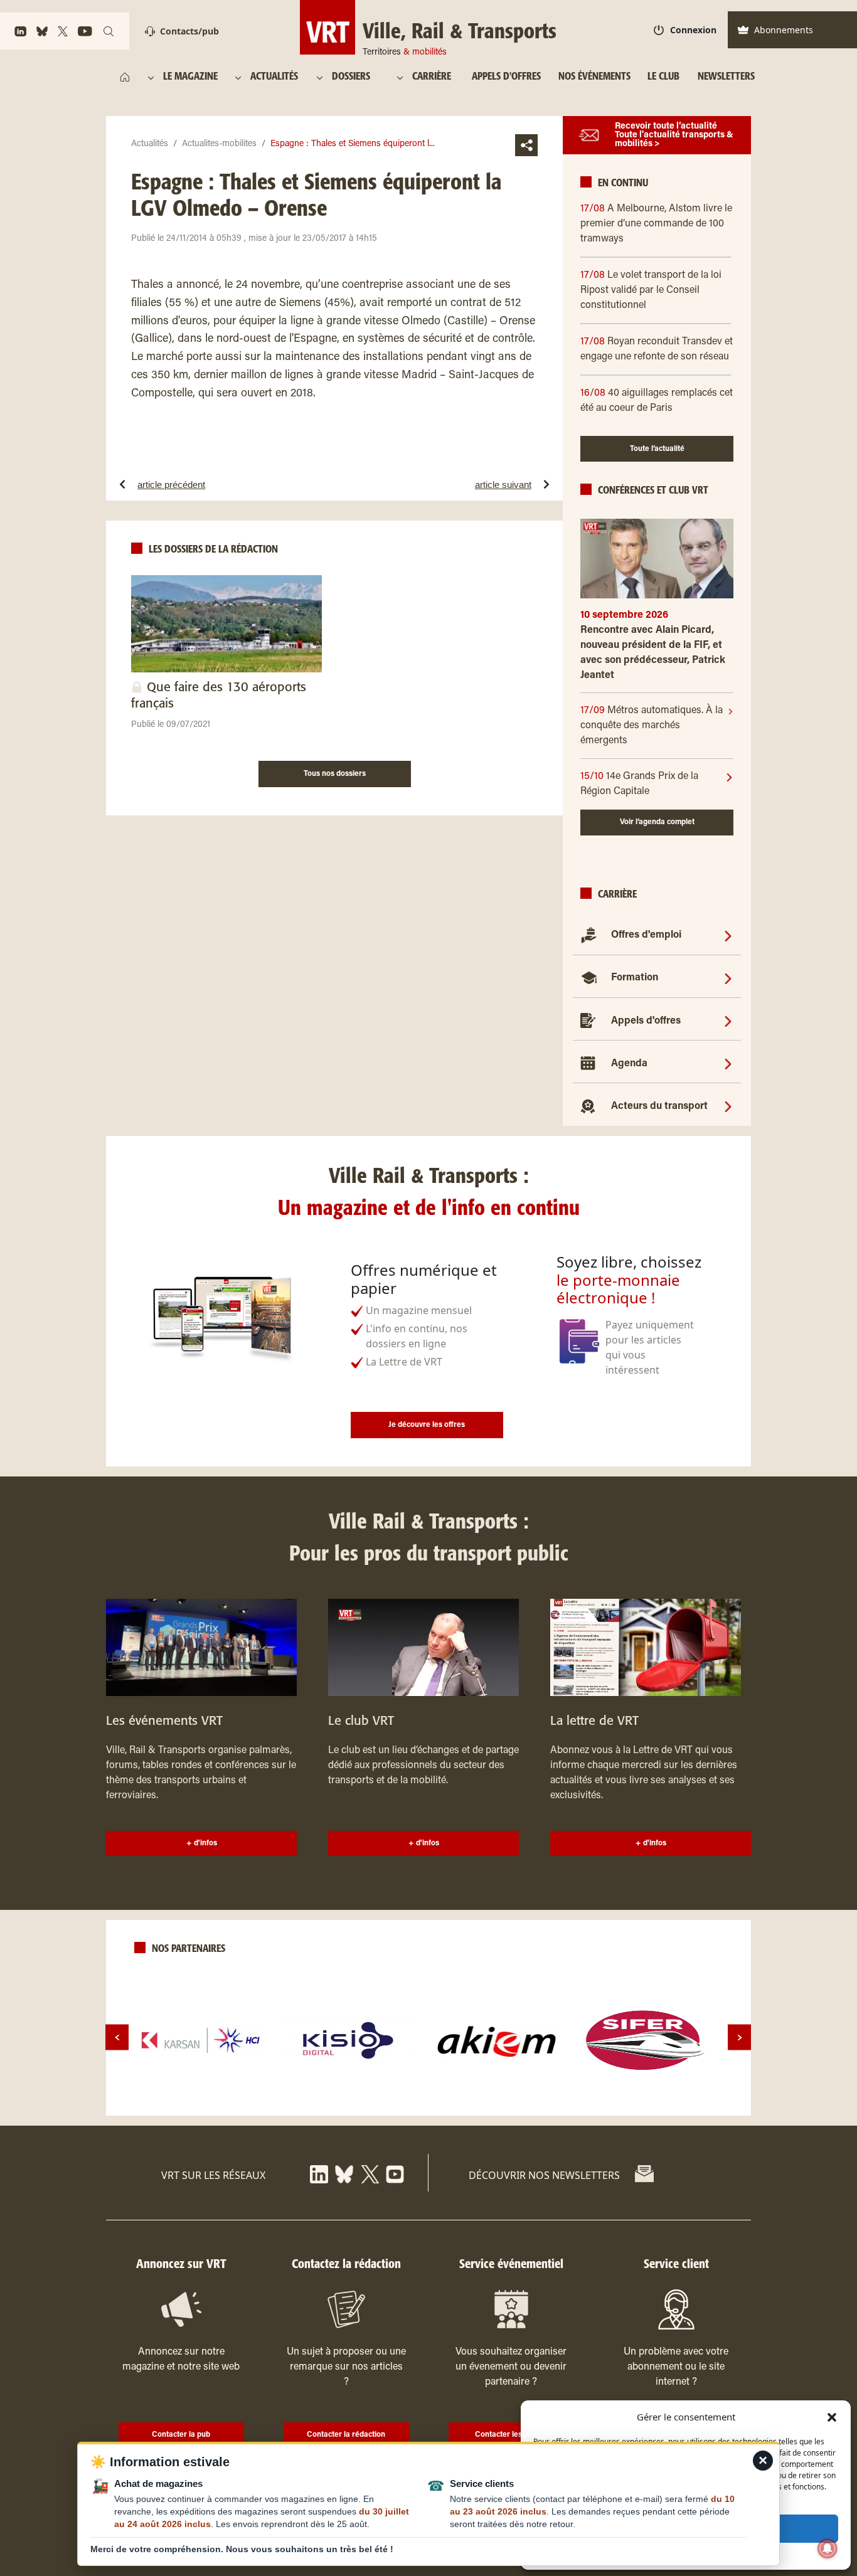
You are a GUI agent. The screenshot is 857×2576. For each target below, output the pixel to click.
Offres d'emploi (646, 935)
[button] (832, 2417)
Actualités (150, 144)
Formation (635, 978)
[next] (739, 2038)
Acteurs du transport (659, 1106)
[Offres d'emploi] (728, 935)
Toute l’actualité (657, 449)
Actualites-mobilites (219, 144)
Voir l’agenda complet (657, 822)
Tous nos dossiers (335, 774)
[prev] (117, 2038)
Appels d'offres (646, 1021)
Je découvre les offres (427, 1425)
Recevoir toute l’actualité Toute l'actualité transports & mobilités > (674, 135)
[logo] (201, 2040)
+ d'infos (202, 1843)
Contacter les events (511, 2435)
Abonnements (784, 30)
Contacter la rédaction (346, 2435)
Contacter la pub (181, 2435)
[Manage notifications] (828, 2548)
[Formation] (728, 978)
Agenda (629, 1064)
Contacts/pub (189, 31)
